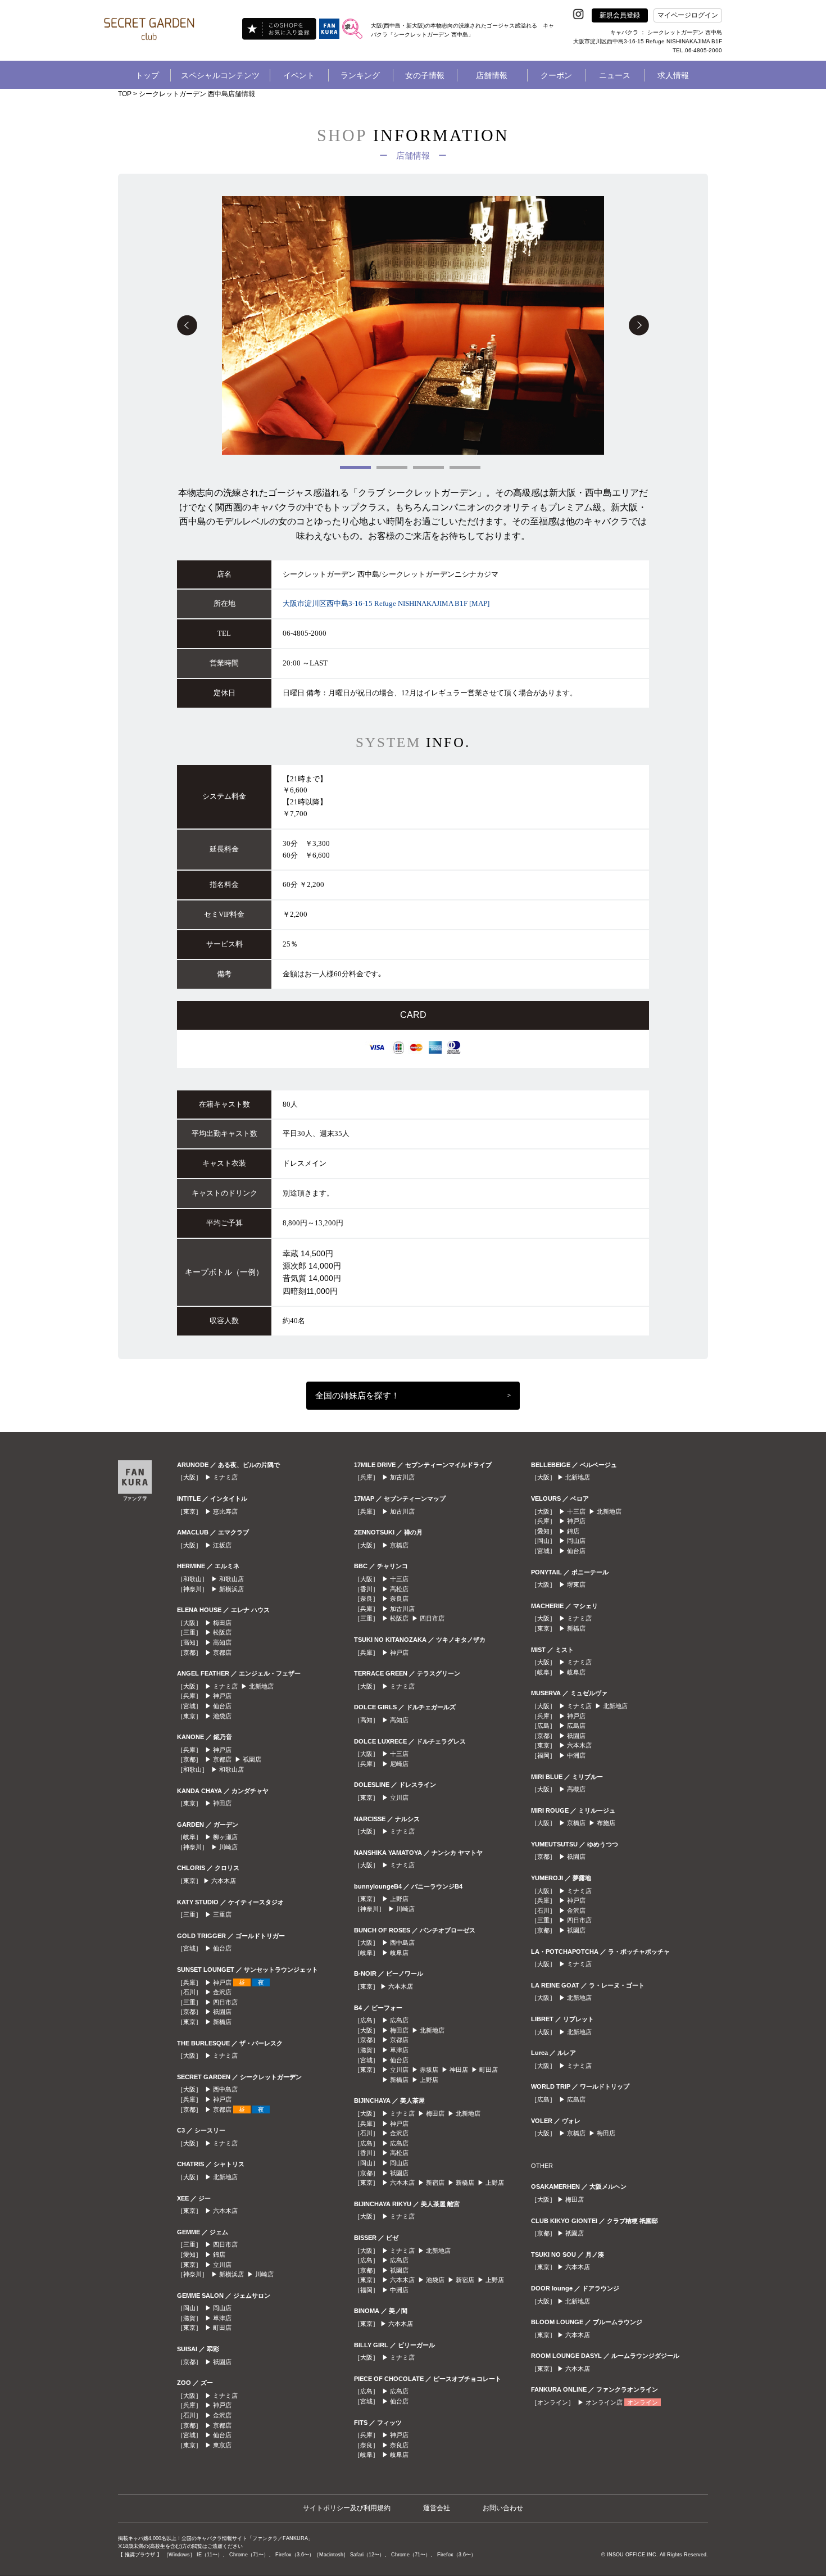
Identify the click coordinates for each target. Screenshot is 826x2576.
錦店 (219, 2254)
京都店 (222, 1653)
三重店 (222, 1914)
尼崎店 (399, 1764)
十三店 (399, 1579)
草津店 (222, 2318)
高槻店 (576, 1789)
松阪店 (222, 1632)
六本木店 (224, 1881)
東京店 (222, 2445)
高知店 (222, 1642)
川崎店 (228, 1847)
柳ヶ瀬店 (225, 1837)
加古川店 (402, 1477)
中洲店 (399, 2290)
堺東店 (576, 1584)
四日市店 (225, 2002)
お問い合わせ (503, 2508)
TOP (125, 94)
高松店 (399, 1589)
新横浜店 (232, 1589)
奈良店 (399, 1599)
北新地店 (261, 1686)
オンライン (643, 2402)
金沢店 (222, 1992)
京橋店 (399, 1545)
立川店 (222, 2265)
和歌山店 (232, 1579)
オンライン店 (604, 2402)
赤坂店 (429, 2070)
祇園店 (252, 1759)
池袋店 (222, 1716)
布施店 (606, 1823)
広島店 (399, 2020)
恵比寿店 (225, 1511)
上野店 (399, 1899)
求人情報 (673, 75)
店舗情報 (492, 75)
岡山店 (222, 2308)
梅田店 (222, 1623)
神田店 (222, 1803)
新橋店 (222, 2022)
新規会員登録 (620, 15)
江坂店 (222, 1545)
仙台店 (222, 1706)
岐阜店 (399, 1953)
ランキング (360, 75)
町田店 (222, 2328)
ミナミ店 (225, 1477)
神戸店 (222, 1696)
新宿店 (435, 2183)
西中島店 (225, 2089)
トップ (147, 75)
